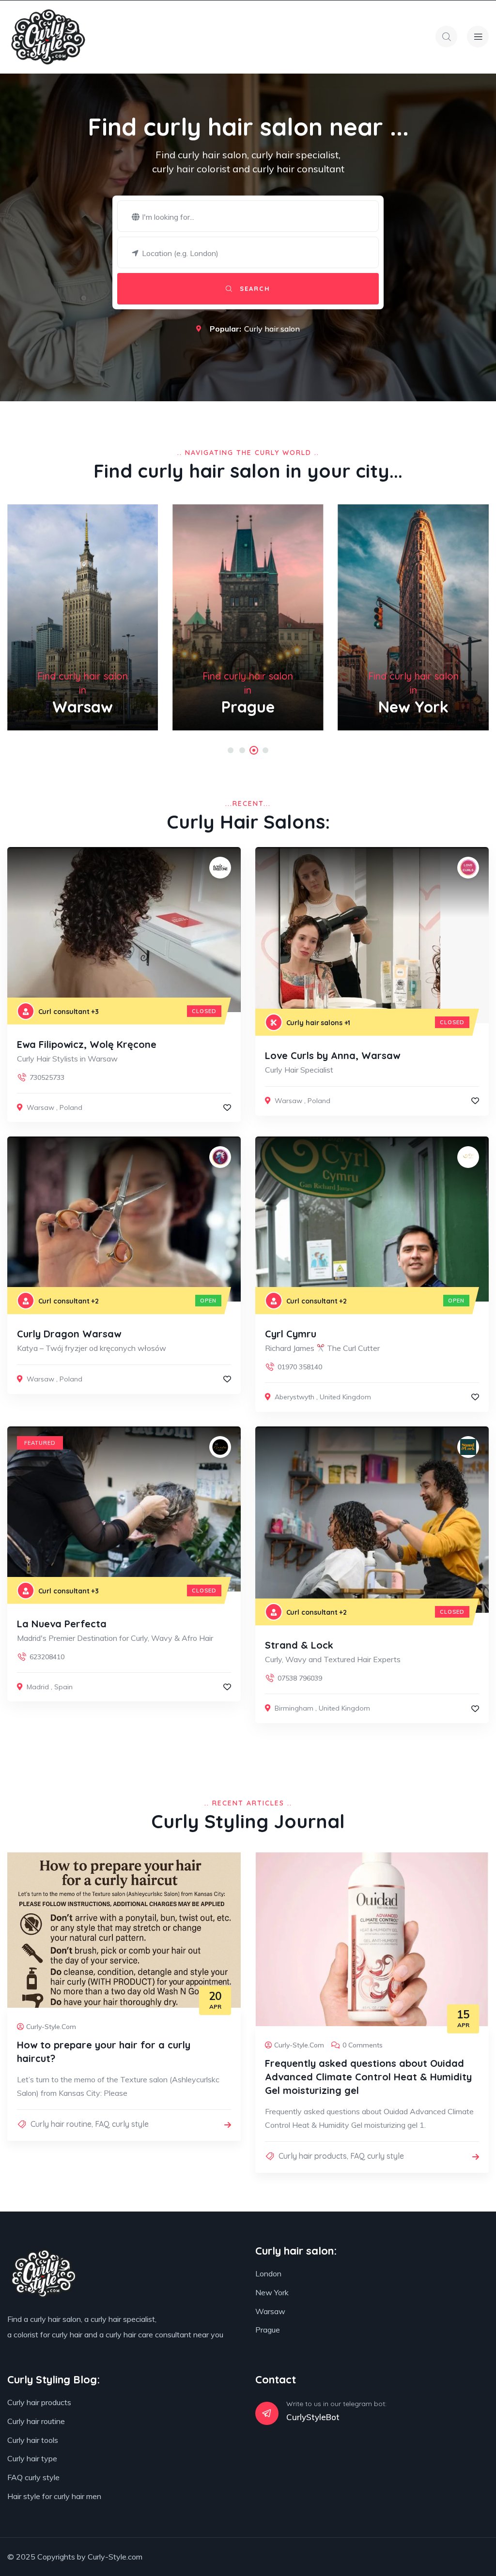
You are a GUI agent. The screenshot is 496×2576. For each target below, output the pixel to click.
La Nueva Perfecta (62, 1624)
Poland (71, 1107)
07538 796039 (300, 1678)
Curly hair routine (61, 2124)
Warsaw (40, 1107)
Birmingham (294, 1708)
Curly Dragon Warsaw (69, 1334)
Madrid (38, 1687)
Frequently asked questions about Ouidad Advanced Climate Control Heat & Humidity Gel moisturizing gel (368, 2077)
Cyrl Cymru (291, 1334)
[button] (231, 750)
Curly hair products (313, 2156)
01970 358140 (300, 1367)
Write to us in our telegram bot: (336, 2404)
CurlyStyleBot (313, 2417)
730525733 (47, 1077)
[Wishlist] (227, 1107)
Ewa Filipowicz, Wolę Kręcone (87, 1044)
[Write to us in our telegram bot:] (267, 2413)
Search (254, 288)
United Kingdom (345, 1397)
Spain (63, 1687)
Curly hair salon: (296, 2251)
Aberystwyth (294, 1397)
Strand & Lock (299, 1645)
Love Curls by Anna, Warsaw (333, 1055)
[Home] (48, 37)
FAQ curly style (122, 2124)
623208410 (47, 1657)
